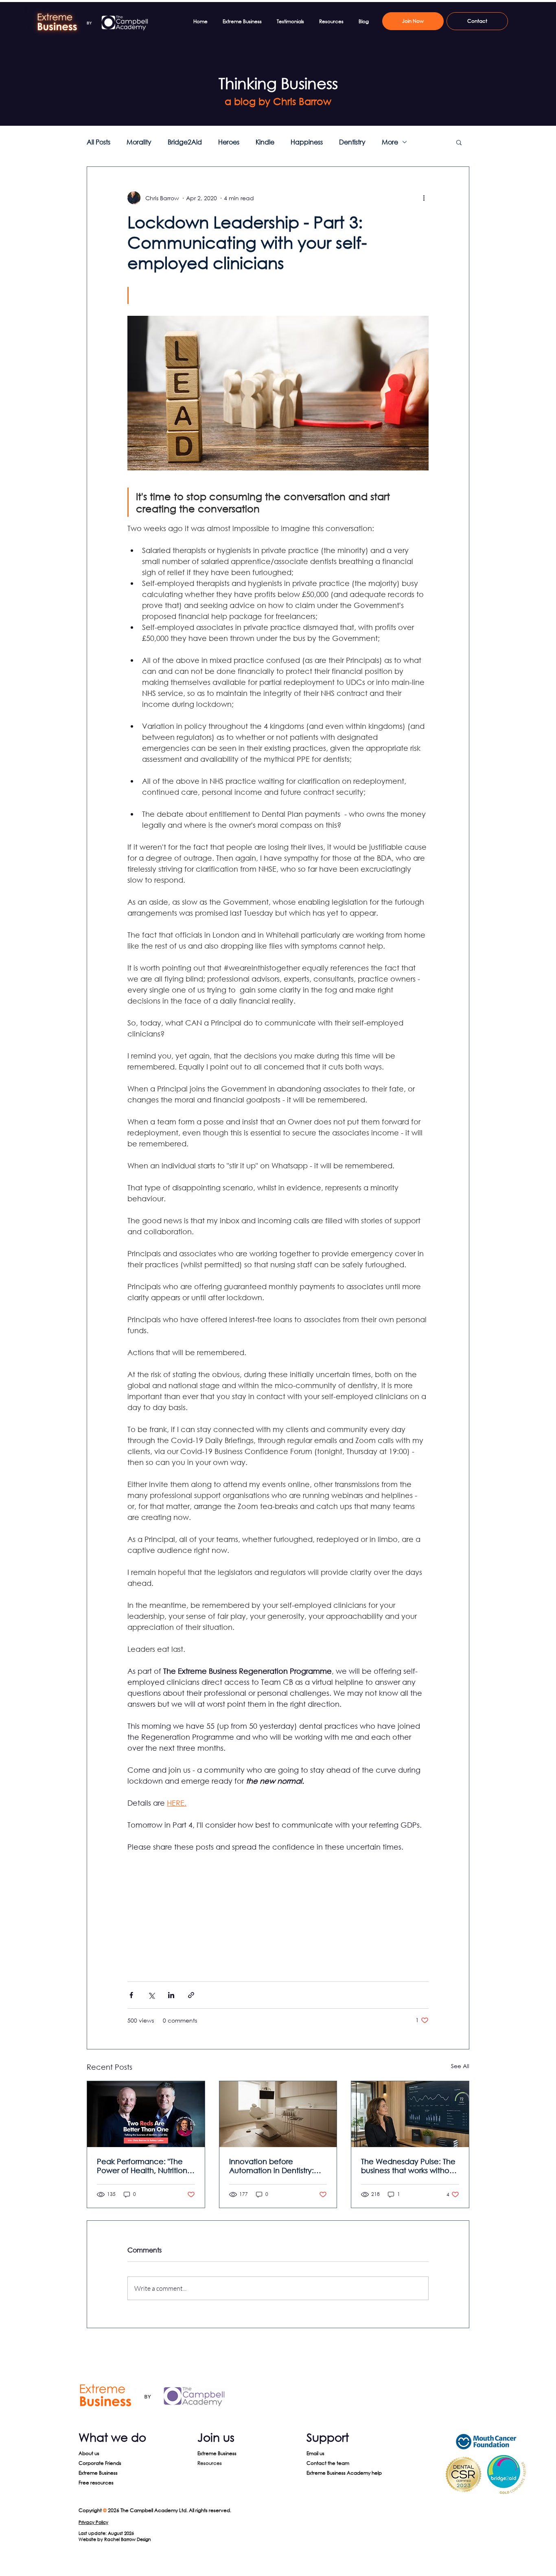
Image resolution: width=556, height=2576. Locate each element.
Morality (139, 142)
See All (460, 2066)
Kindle (265, 142)
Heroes (229, 142)
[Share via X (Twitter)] (151, 1995)
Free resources (96, 2483)
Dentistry (352, 142)
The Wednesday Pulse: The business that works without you (409, 2166)
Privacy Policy (93, 2522)
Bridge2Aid (185, 142)
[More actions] (424, 198)
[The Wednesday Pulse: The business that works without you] (410, 2114)
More (390, 142)
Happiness (307, 142)
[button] (459, 142)
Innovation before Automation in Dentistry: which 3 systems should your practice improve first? (278, 2166)
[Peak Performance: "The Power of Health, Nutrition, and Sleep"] (146, 2114)
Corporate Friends (100, 2463)
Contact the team (328, 2463)
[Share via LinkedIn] (171, 1995)
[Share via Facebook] (131, 1995)
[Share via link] (191, 1995)
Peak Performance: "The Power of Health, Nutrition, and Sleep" (143, 2166)
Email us (315, 2453)
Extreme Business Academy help (344, 2473)
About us (89, 2453)
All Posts (99, 142)
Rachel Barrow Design (128, 2539)
